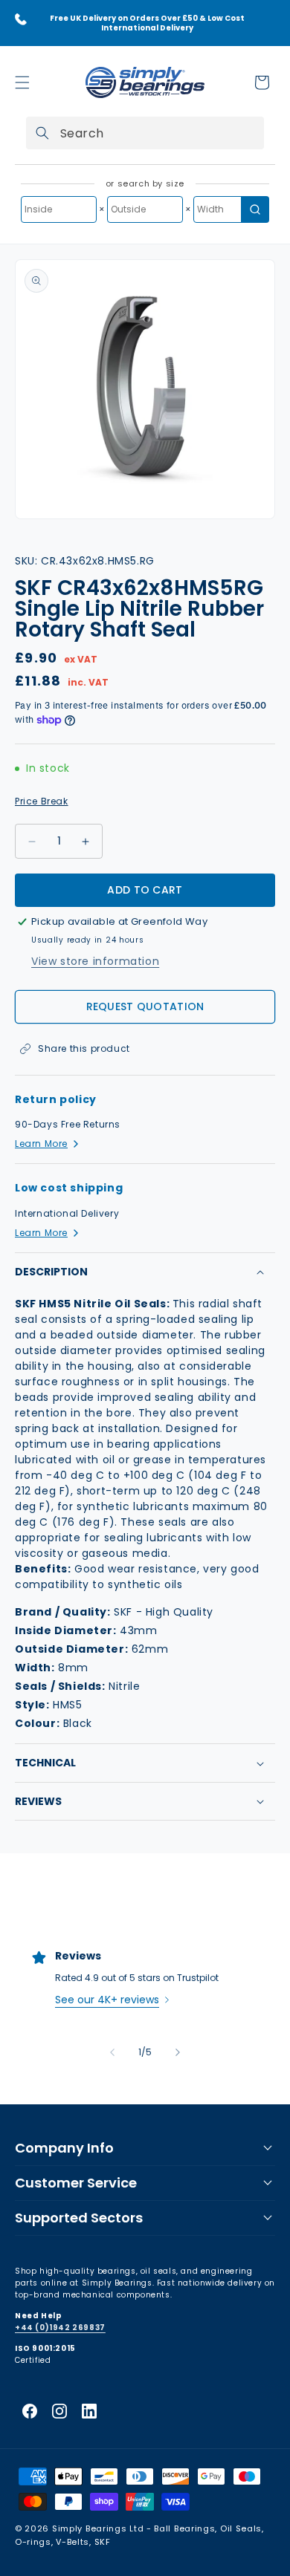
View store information (95, 961)
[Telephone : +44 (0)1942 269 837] (21, 19)
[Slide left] (112, 2052)
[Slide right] (178, 2052)
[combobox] (145, 133)
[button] (22, 82)
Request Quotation (145, 1006)
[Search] (42, 133)
